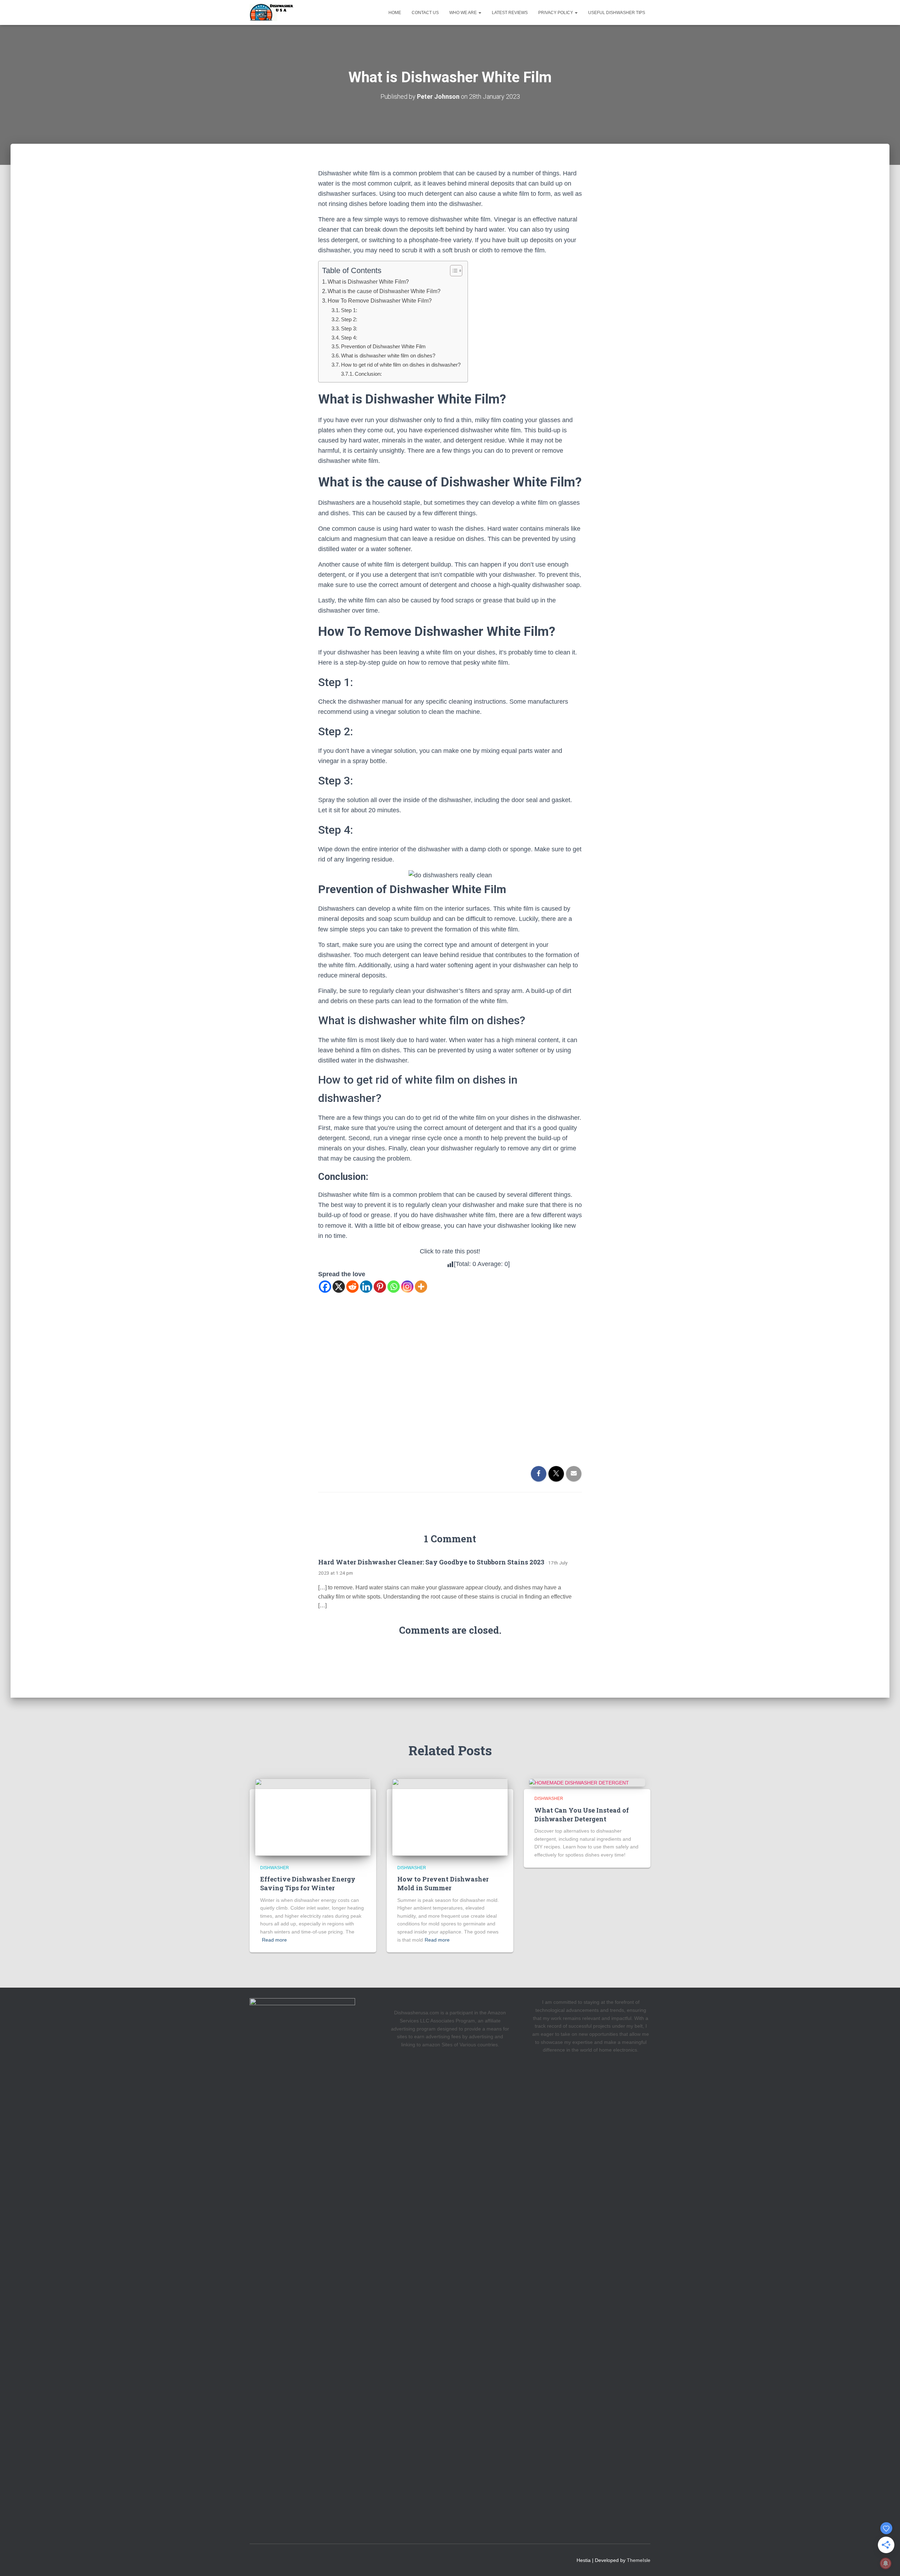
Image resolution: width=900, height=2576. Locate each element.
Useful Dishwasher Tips (617, 13)
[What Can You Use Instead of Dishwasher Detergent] (579, 1782)
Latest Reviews (510, 13)
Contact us (425, 13)
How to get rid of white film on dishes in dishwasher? (401, 365)
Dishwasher (275, 1868)
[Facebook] (325, 1287)
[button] (480, 13)
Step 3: (349, 328)
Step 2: (349, 319)
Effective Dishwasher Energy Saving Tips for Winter (308, 1883)
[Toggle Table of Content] (453, 271)
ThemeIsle (639, 2560)
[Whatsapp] (394, 1287)
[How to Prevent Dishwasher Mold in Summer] (450, 1816)
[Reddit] (352, 1287)
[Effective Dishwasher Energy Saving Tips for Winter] (313, 1816)
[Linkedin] (366, 1287)
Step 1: (349, 310)
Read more (274, 1940)
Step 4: (349, 338)
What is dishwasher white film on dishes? (388, 356)
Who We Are (464, 13)
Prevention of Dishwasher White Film (383, 346)
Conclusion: (368, 374)
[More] (421, 1287)
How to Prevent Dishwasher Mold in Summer (443, 1883)
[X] (339, 1287)
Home (395, 13)
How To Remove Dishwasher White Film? (380, 301)
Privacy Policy (556, 13)
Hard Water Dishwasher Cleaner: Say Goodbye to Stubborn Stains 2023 (431, 1562)
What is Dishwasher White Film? (368, 282)
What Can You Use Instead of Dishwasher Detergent (582, 1815)
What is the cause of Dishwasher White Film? (384, 291)
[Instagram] (407, 1287)
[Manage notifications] (886, 2563)
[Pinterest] (380, 1287)
